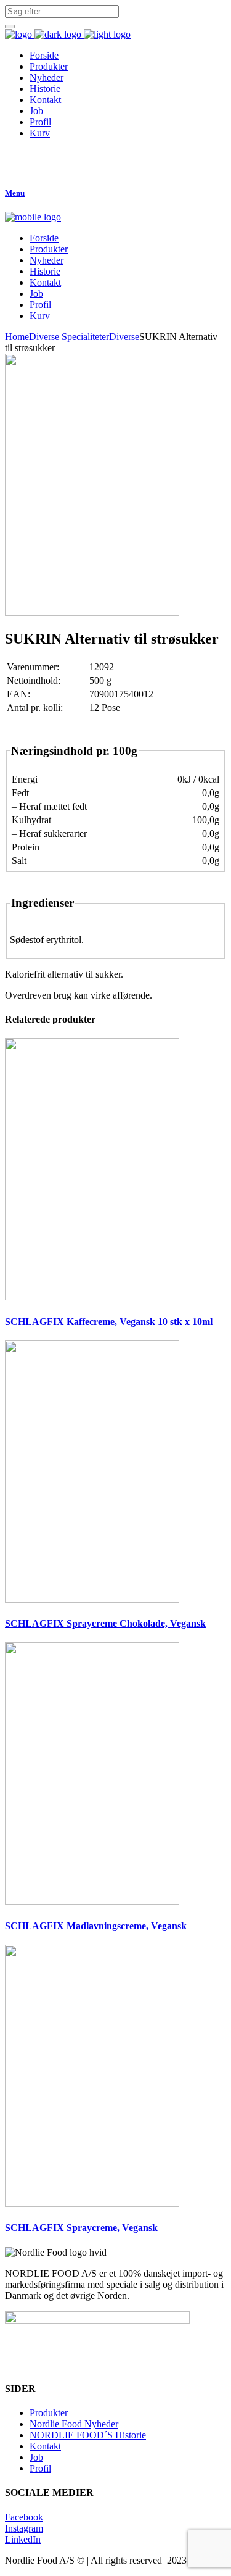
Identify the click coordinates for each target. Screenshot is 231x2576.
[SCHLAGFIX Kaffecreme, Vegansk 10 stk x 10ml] (92, 1297)
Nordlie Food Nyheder (74, 2424)
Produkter (49, 2413)
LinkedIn (23, 2539)
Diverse (124, 337)
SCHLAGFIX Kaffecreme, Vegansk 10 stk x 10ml (109, 1322)
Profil (40, 2468)
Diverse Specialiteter (69, 337)
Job (36, 2457)
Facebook (24, 2517)
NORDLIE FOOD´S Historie (88, 2435)
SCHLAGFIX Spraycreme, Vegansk (81, 2228)
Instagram (24, 2528)
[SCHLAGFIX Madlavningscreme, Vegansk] (92, 1901)
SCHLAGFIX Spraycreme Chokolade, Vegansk (105, 1623)
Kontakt (45, 2446)
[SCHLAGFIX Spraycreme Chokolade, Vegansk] (92, 1599)
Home (17, 337)
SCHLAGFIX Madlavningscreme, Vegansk (96, 1926)
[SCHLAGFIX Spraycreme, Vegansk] (92, 2204)
